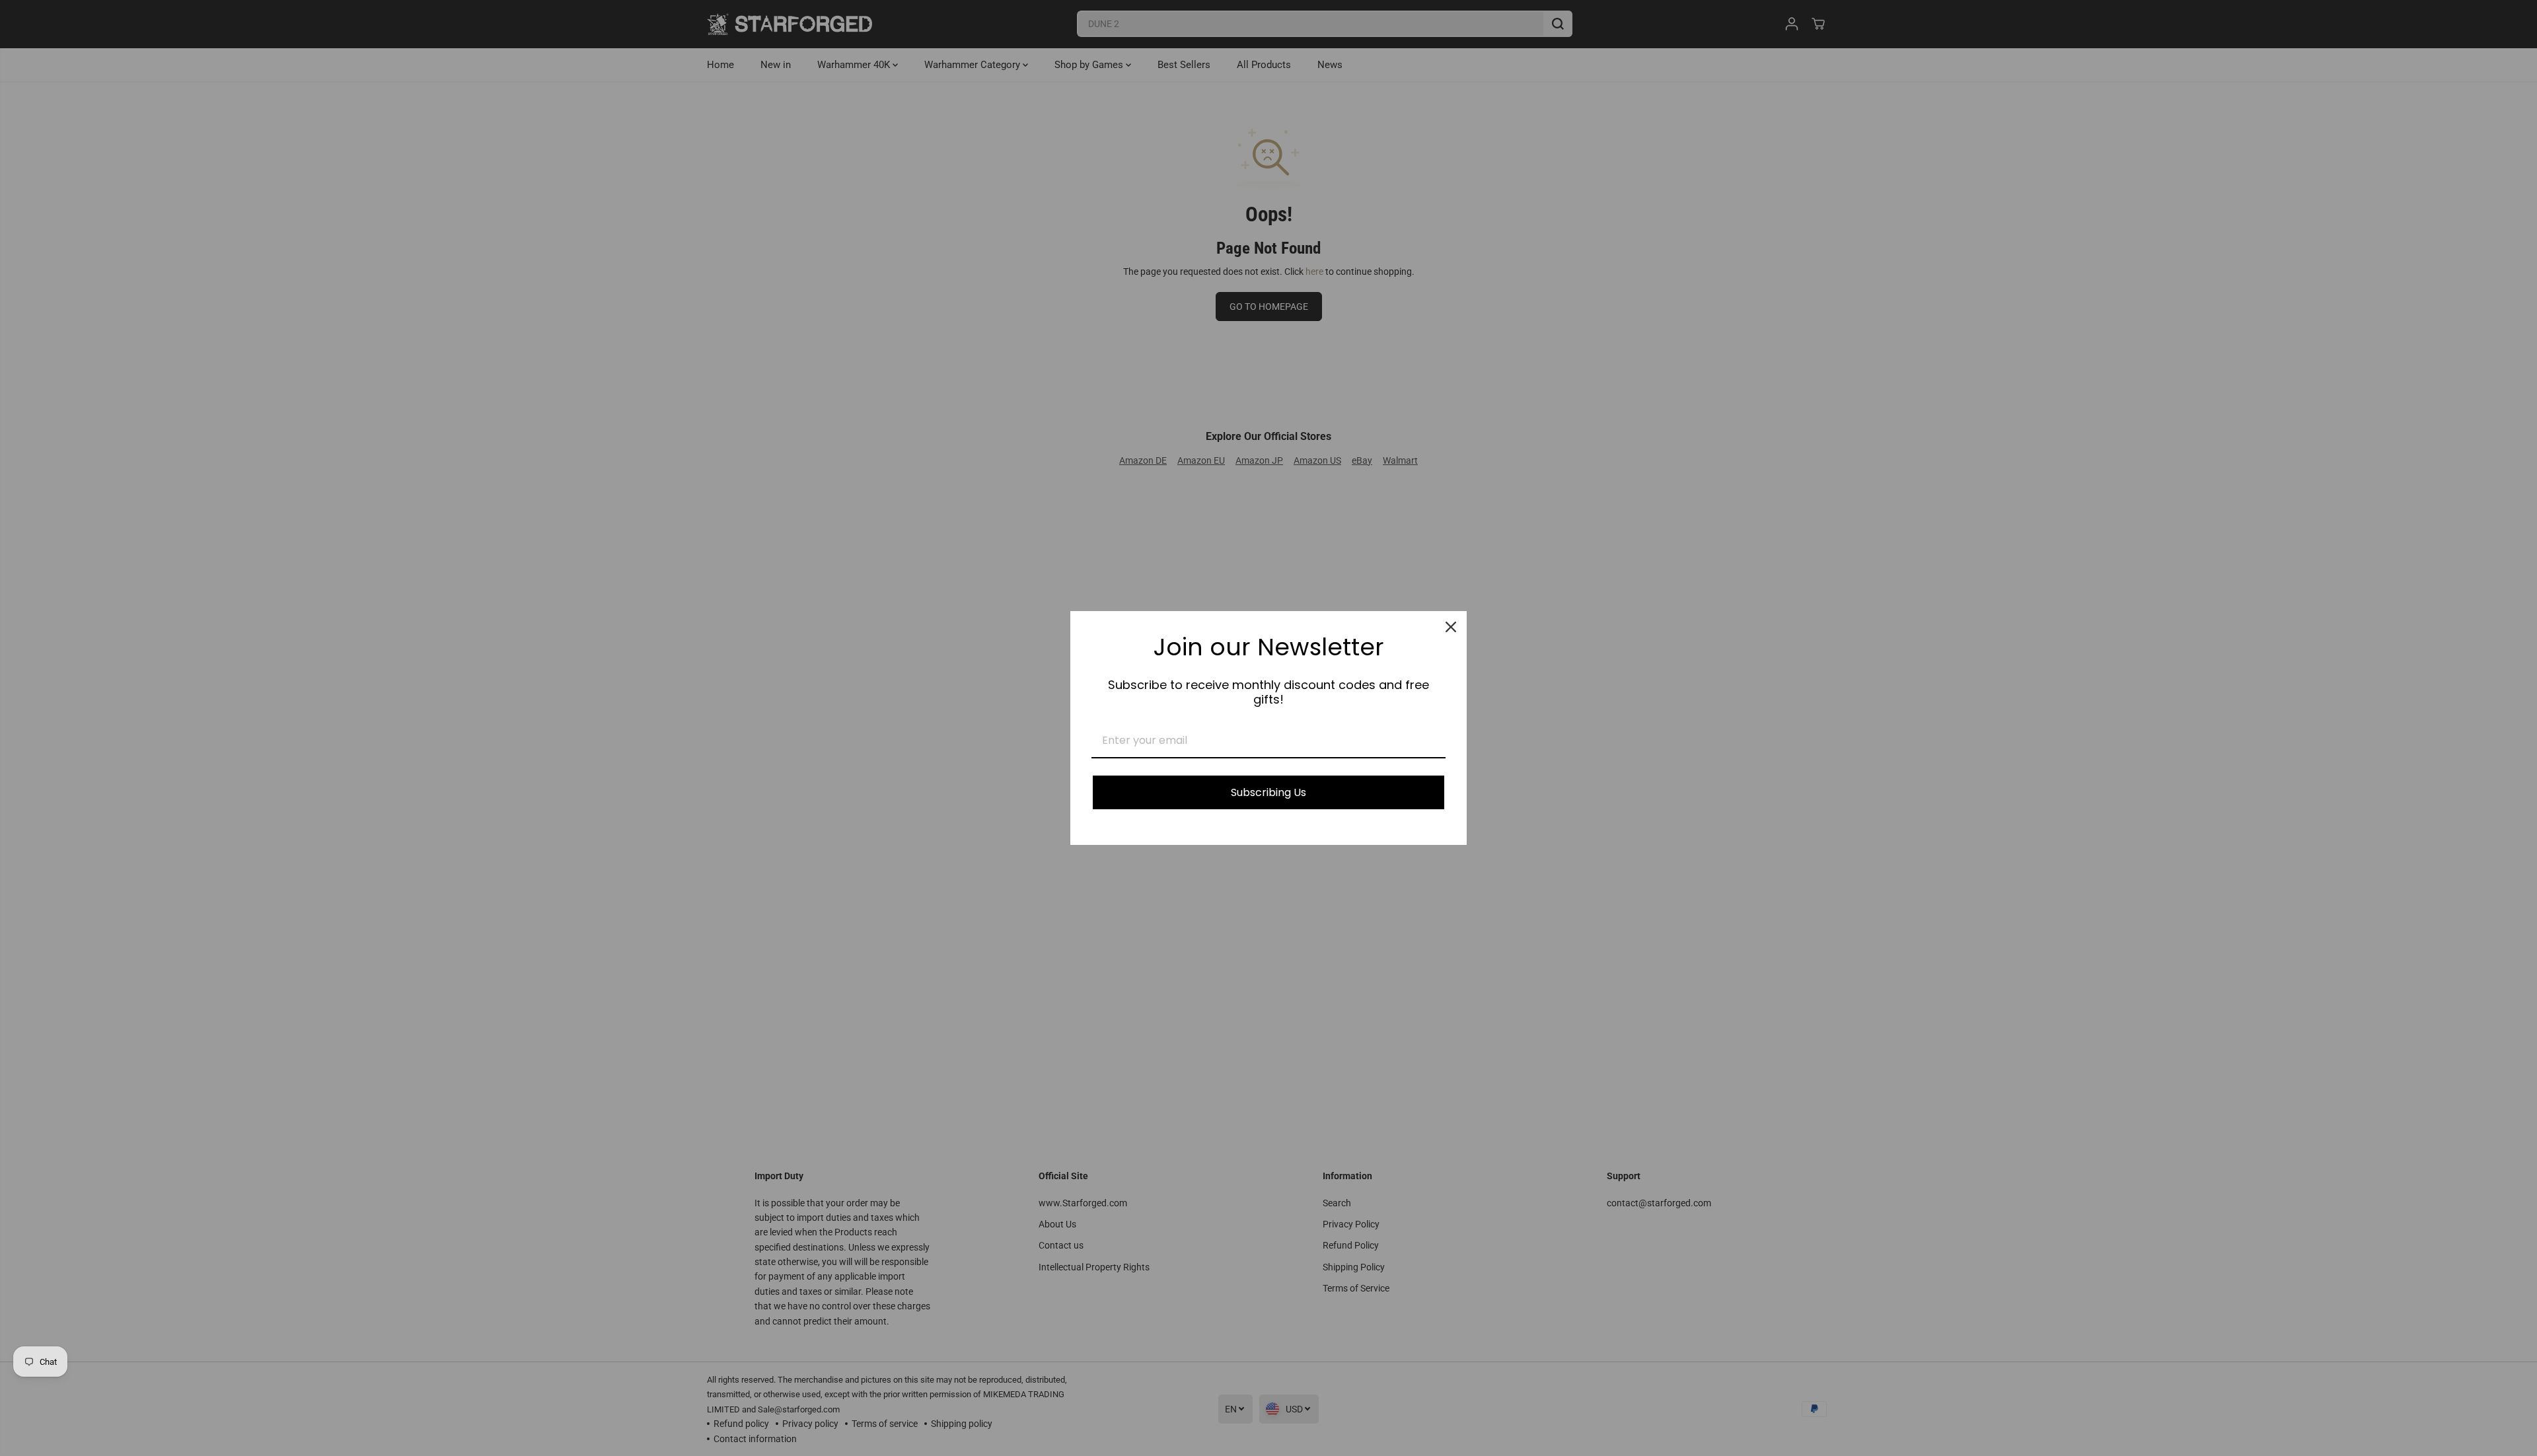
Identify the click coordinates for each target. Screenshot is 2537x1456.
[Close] (1451, 627)
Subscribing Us (1268, 792)
